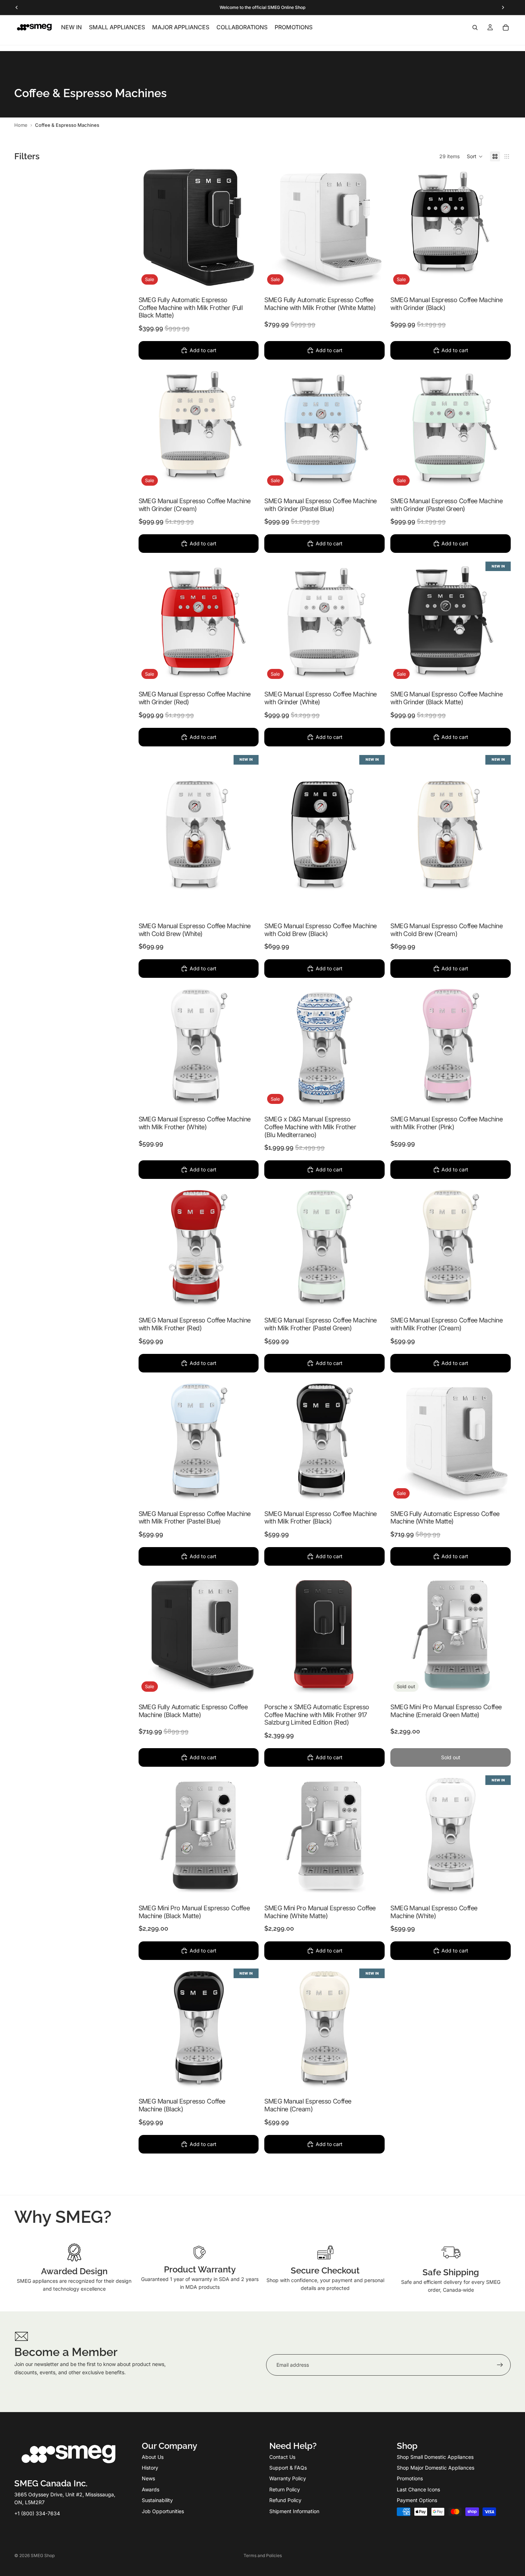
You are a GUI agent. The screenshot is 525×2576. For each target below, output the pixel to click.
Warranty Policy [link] (288, 2478)
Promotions (410, 2478)
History (150, 2468)
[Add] (248, 276)
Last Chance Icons (418, 2489)
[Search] (475, 27)
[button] (475, 156)
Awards (151, 2489)
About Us (153, 2457)
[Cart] (506, 27)
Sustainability (157, 2500)
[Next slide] (500, 227)
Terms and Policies (263, 2555)
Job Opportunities (163, 2511)
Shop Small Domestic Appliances (435, 2457)
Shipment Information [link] (294, 2511)
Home (21, 125)
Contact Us (282, 2457)
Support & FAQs (288, 2468)
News (148, 2478)
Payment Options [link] (417, 2500)
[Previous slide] (401, 227)
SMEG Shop (43, 2555)
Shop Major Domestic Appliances (436, 2468)
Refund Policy (285, 2500)
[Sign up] (500, 2365)
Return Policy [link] (285, 2489)
